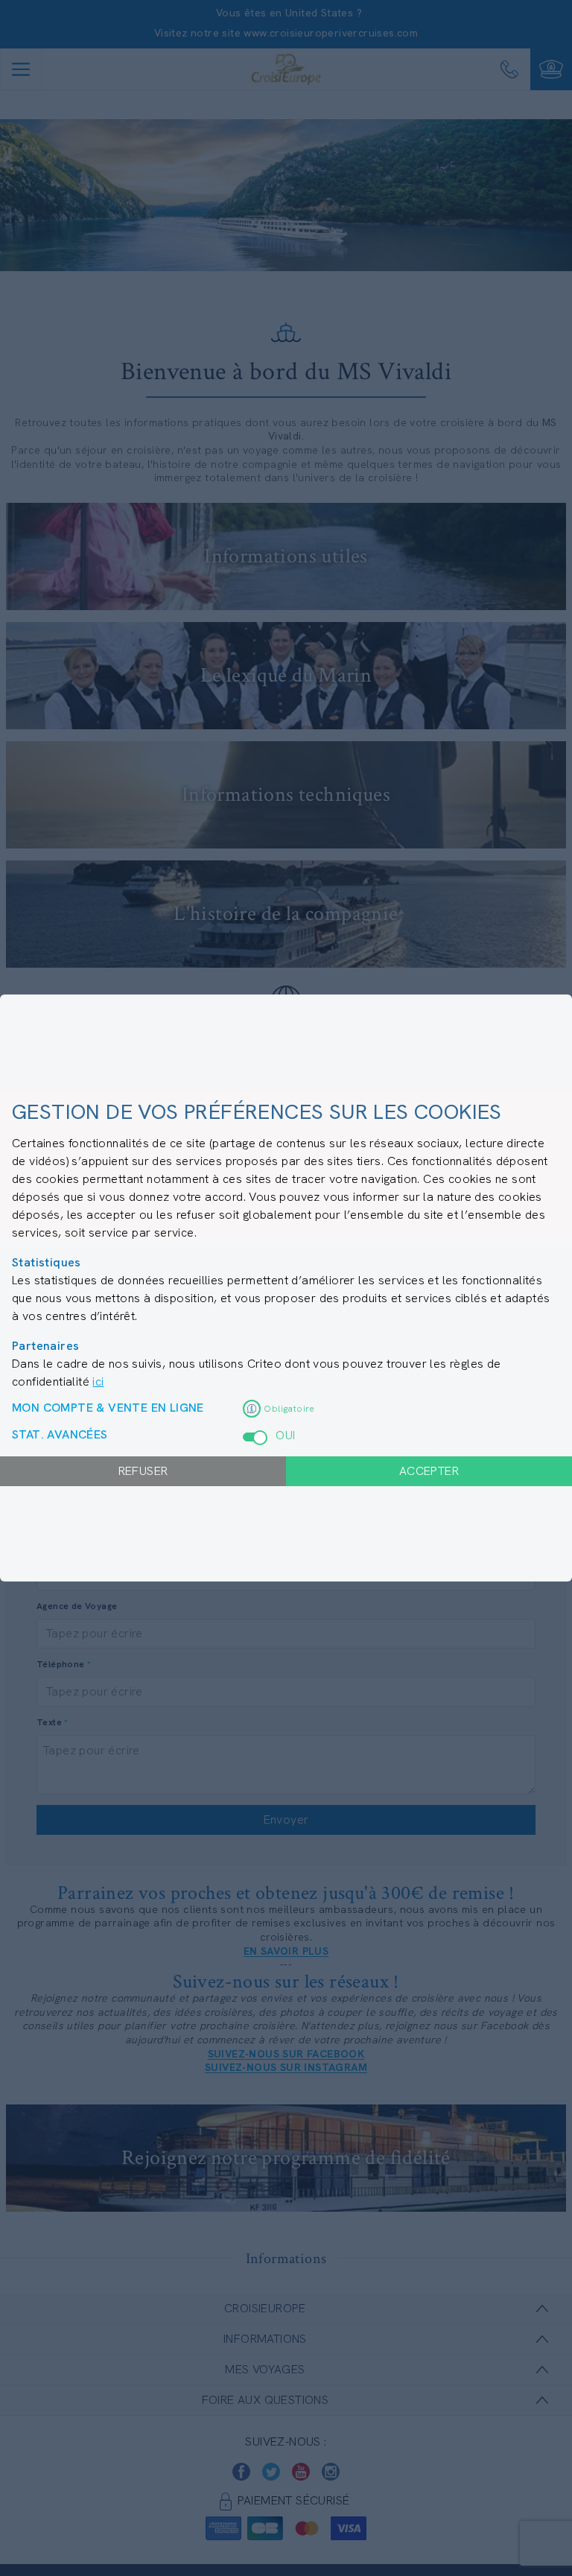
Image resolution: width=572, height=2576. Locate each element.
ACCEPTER (429, 1471)
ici (98, 1381)
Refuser (143, 1471)
